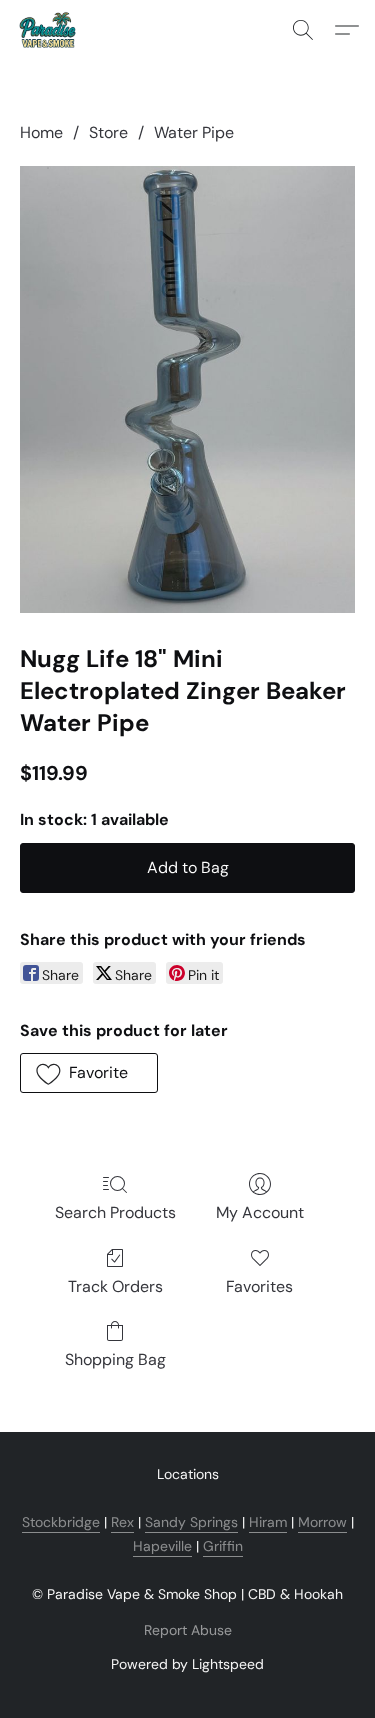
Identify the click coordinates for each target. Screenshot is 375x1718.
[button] (49, 30)
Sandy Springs (191, 1522)
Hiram (268, 1522)
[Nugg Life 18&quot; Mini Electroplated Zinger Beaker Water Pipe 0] (187, 389)
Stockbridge (61, 1522)
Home (41, 132)
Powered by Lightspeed (187, 1664)
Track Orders (115, 1286)
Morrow (322, 1522)
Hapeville (162, 1546)
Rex (122, 1522)
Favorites (259, 1286)
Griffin (223, 1546)
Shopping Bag (115, 1359)
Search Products (115, 1212)
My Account (260, 1212)
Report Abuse (188, 1630)
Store (108, 132)
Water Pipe (194, 132)
